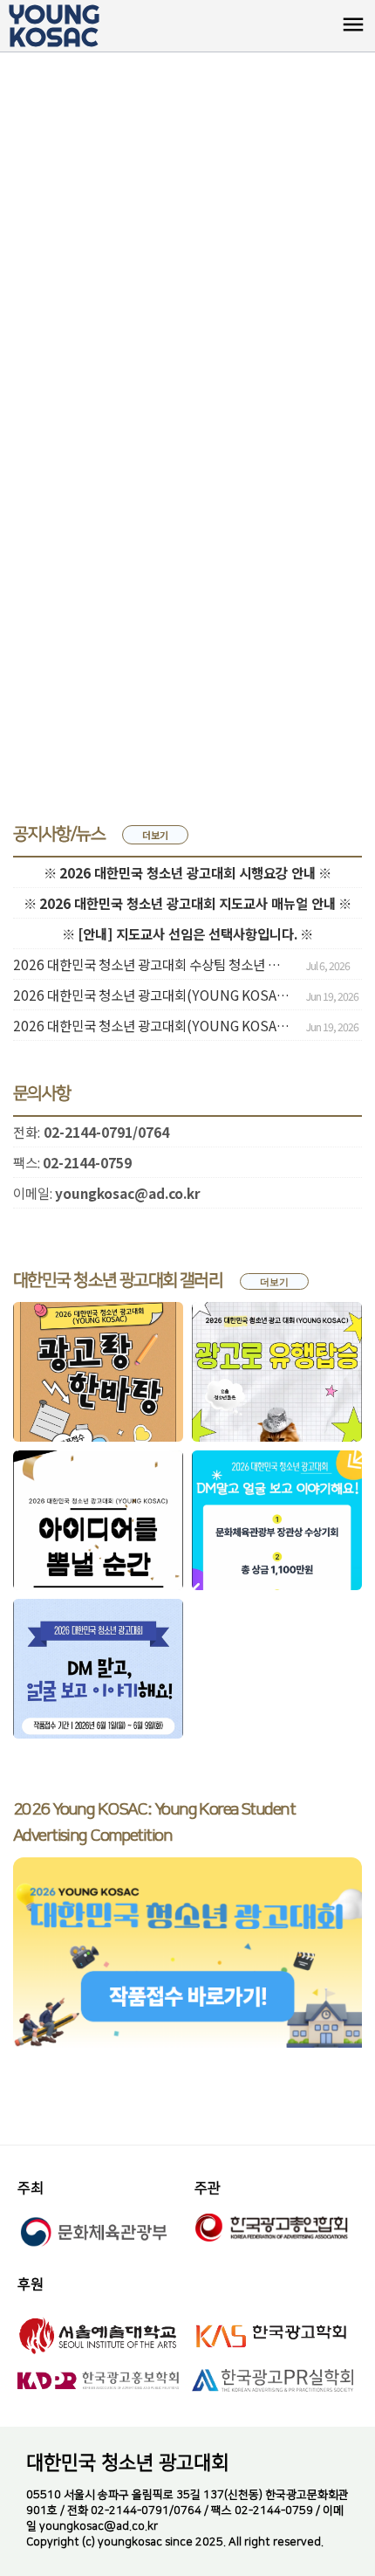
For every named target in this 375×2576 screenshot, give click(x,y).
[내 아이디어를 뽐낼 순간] (98, 1520)
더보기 (155, 835)
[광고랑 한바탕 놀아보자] (98, 1372)
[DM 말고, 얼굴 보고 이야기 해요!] (277, 1520)
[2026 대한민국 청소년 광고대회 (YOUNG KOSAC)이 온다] (98, 1669)
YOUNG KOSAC (54, 26)
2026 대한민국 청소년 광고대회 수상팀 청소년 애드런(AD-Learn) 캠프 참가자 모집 (153, 964)
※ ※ (187, 872)
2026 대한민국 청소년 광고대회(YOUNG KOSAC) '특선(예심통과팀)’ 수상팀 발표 (153, 1025)
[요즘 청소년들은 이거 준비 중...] (277, 1372)
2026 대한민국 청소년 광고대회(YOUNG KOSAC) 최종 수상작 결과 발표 (153, 995)
